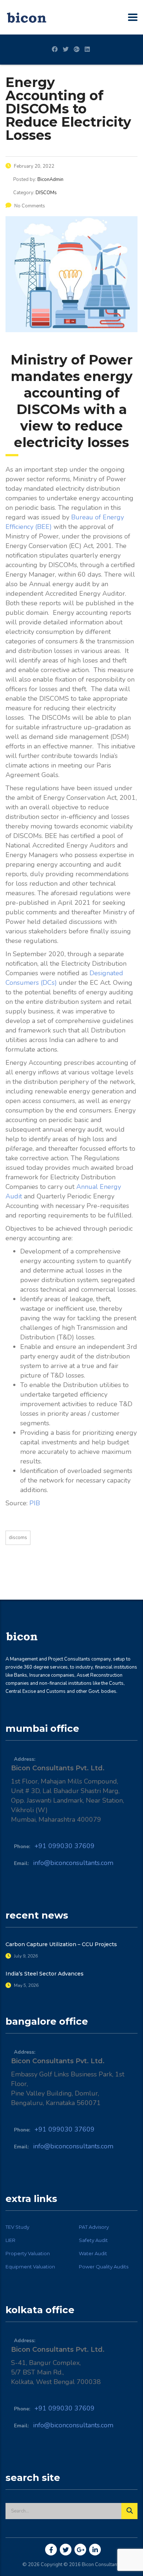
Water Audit (93, 2253)
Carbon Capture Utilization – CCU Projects (61, 1944)
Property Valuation (28, 2253)
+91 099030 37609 (65, 1846)
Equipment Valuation (30, 2267)
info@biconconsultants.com (73, 1863)
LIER (10, 2240)
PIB (35, 1503)
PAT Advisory (94, 2227)
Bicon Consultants (101, 2565)
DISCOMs (18, 1538)
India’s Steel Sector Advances (45, 1974)
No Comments (30, 206)
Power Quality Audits (104, 2267)
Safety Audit (93, 2240)
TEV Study (17, 2227)
